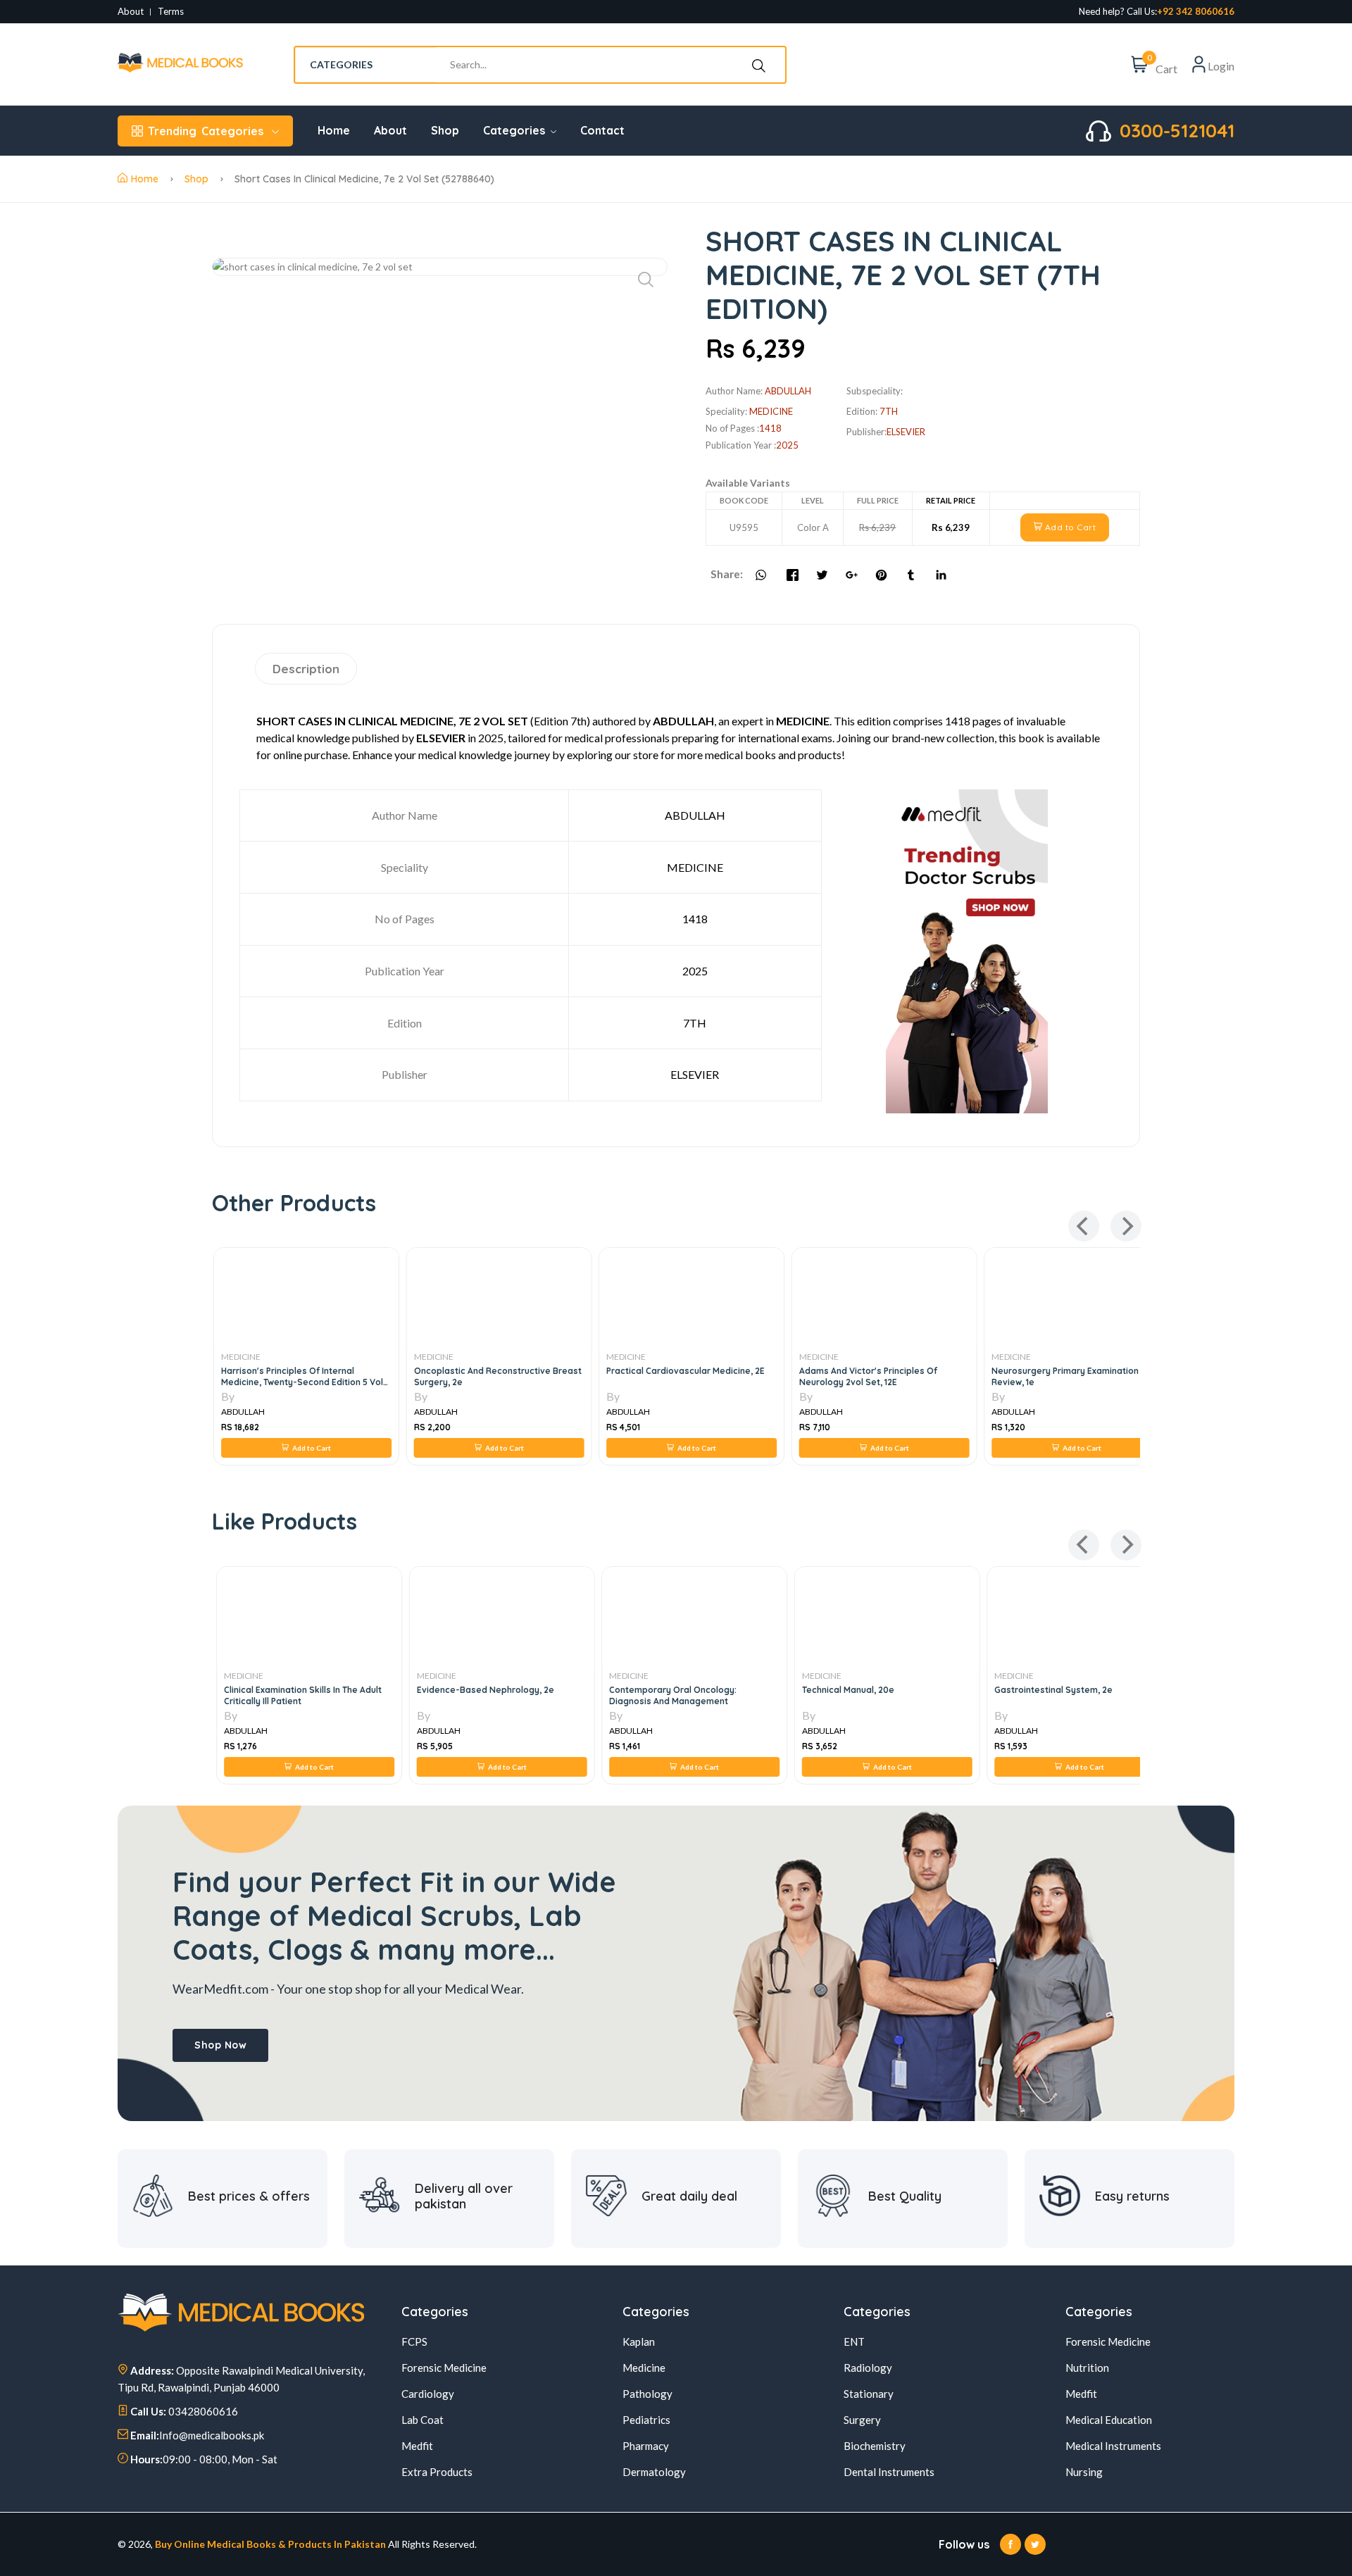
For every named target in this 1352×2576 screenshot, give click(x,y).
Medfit (417, 2446)
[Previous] (1084, 1226)
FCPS (414, 2341)
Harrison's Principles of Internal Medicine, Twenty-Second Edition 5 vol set (301, 1382)
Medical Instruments (1113, 2446)
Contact (602, 130)
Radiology (868, 2368)
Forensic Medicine (444, 2368)
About (131, 12)
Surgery (862, 2420)
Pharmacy (646, 2446)
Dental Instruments (889, 2472)
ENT (854, 2341)
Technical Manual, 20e (844, 1690)
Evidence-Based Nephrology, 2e (481, 1690)
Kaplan (639, 2341)
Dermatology (654, 2472)
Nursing (1084, 2472)
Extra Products (437, 2472)
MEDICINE (239, 1357)
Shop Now (220, 2045)
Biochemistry (875, 2446)
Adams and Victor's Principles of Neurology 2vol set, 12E (867, 1376)
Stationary (869, 2394)
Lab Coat (423, 2420)
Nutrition (1087, 2368)
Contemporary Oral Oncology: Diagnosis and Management (669, 1695)
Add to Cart (1069, 527)
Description (306, 669)
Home (334, 130)
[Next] (1126, 1226)
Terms (171, 12)
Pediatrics (646, 2420)
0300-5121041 (1177, 131)
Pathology (647, 2394)
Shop (445, 130)
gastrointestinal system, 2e (1049, 1690)
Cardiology (428, 2394)
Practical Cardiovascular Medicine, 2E (684, 1371)
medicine (771, 411)
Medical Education (1109, 2420)
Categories (206, 131)
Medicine (644, 2368)
